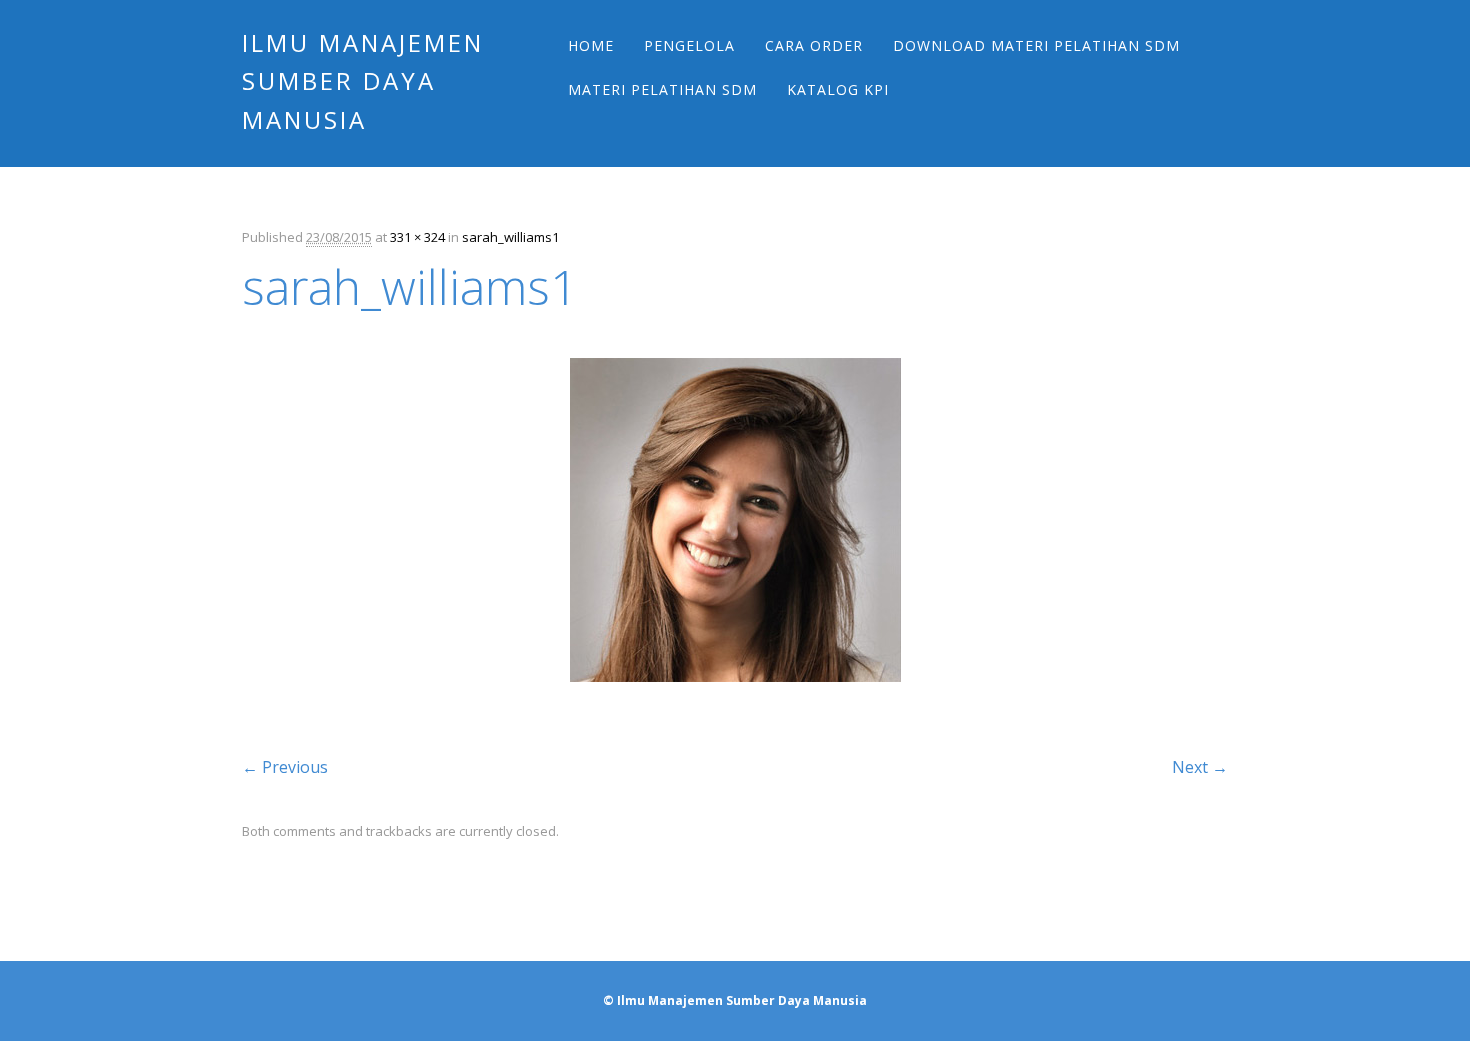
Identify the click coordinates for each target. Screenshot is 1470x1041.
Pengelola (689, 45)
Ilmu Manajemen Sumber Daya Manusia (363, 81)
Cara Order (814, 45)
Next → (1200, 767)
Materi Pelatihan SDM (662, 89)
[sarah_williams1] (735, 700)
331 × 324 (417, 237)
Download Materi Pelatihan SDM (1036, 45)
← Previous (285, 767)
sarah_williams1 (510, 237)
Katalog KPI (838, 89)
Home (591, 45)
